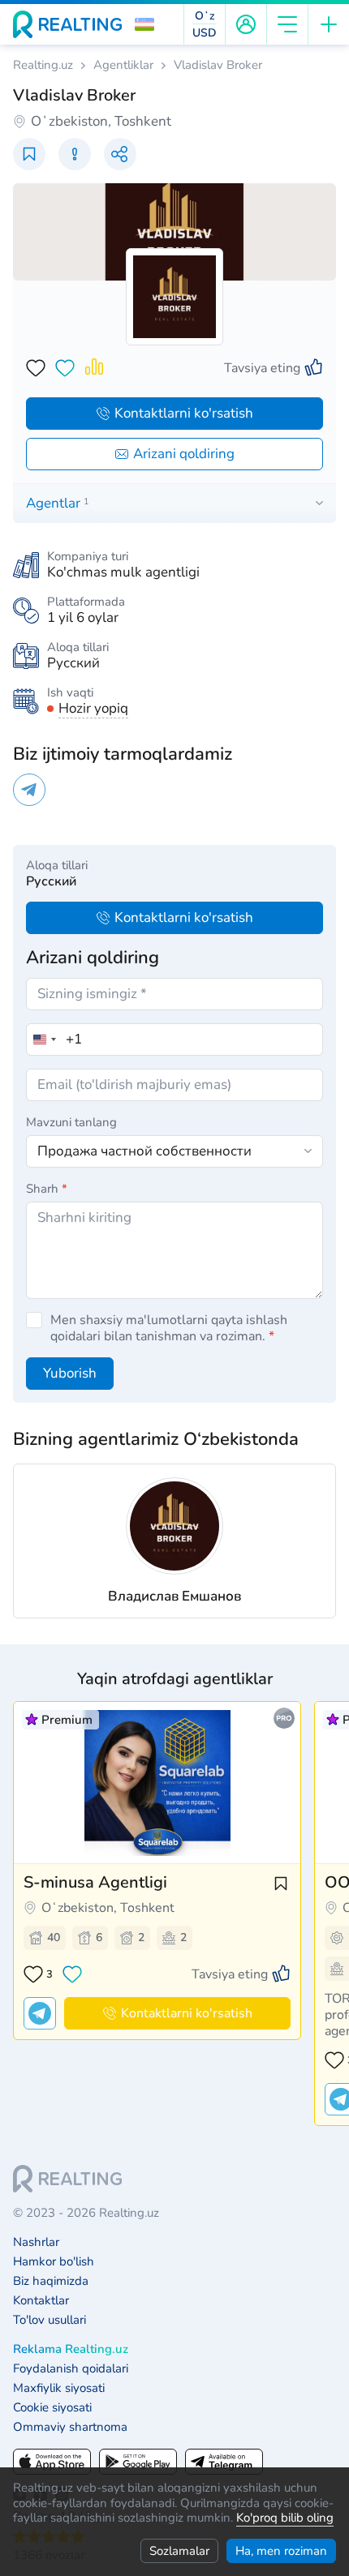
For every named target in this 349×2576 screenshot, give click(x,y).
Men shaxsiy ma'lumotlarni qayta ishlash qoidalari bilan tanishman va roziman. (169, 1328)
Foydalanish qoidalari (71, 2369)
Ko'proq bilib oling (285, 2518)
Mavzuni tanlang (71, 1122)
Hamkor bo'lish (54, 2262)
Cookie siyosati (52, 2408)
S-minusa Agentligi (95, 1882)
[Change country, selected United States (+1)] (44, 1039)
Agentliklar (123, 65)
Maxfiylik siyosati (59, 2388)
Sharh (47, 1189)
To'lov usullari (50, 2320)
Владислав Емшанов (174, 1596)
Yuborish (70, 1373)
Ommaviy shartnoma (70, 2427)
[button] (144, 24)
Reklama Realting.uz (71, 2349)
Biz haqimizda (51, 2281)
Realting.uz (43, 65)
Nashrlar (36, 2242)
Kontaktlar (41, 2301)
